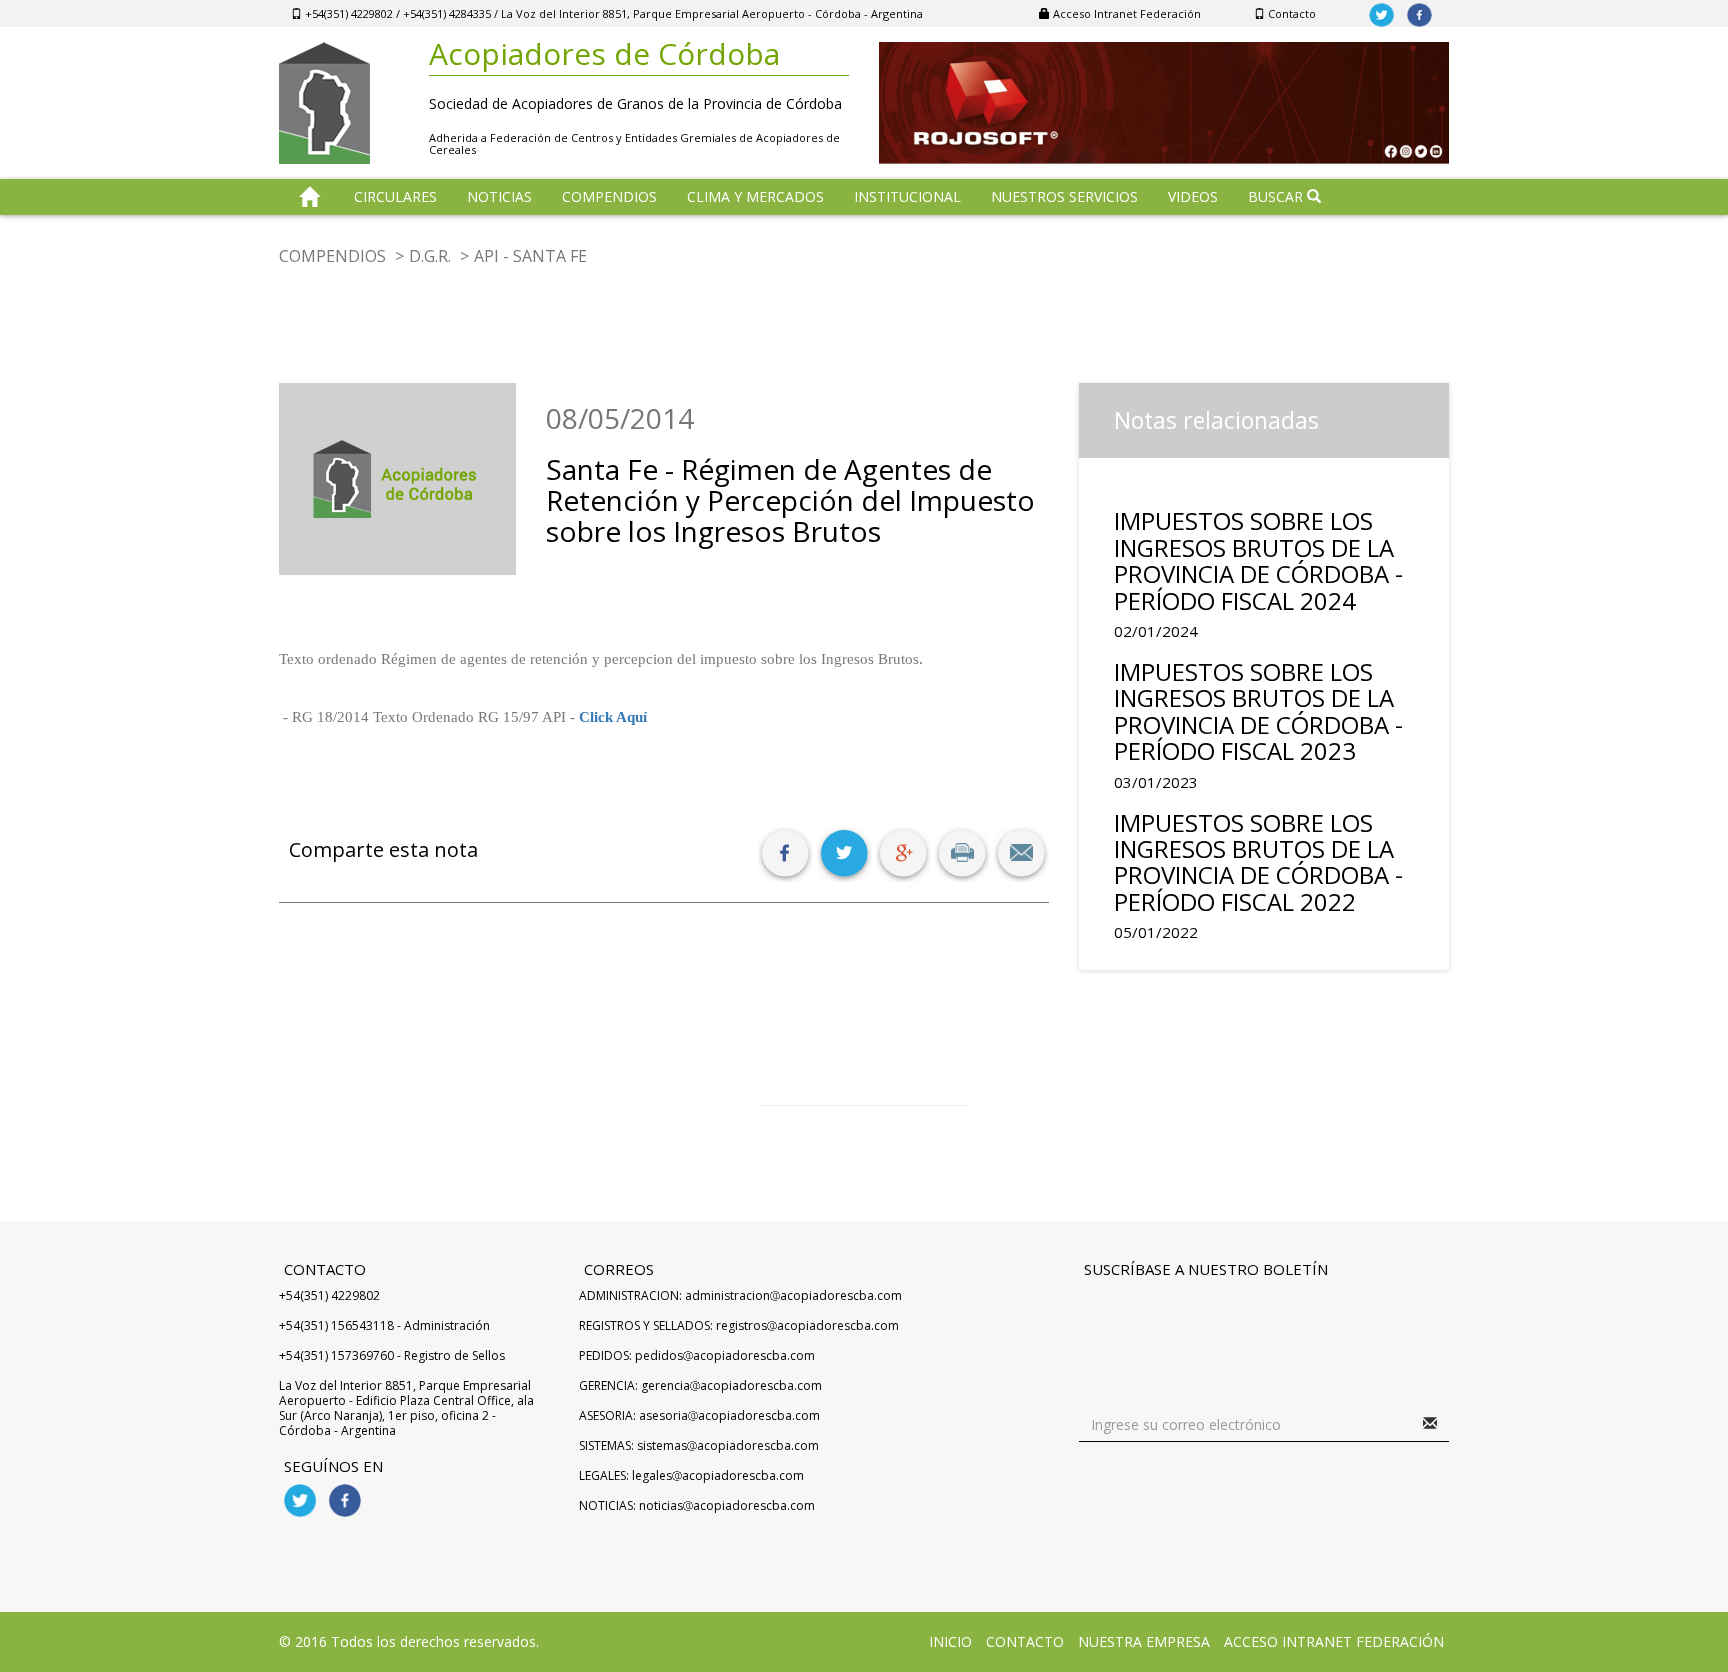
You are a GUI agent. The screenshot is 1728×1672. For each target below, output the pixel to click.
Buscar (1277, 196)
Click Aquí (613, 717)
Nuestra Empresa (1144, 1641)
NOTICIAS (499, 196)
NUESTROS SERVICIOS (1064, 196)
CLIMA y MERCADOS (755, 196)
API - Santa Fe (530, 256)
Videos (1193, 196)
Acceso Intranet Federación (1125, 13)
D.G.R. (430, 256)
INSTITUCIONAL (907, 196)
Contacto (1290, 13)
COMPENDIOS (609, 196)
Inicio (950, 1641)
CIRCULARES (395, 196)
